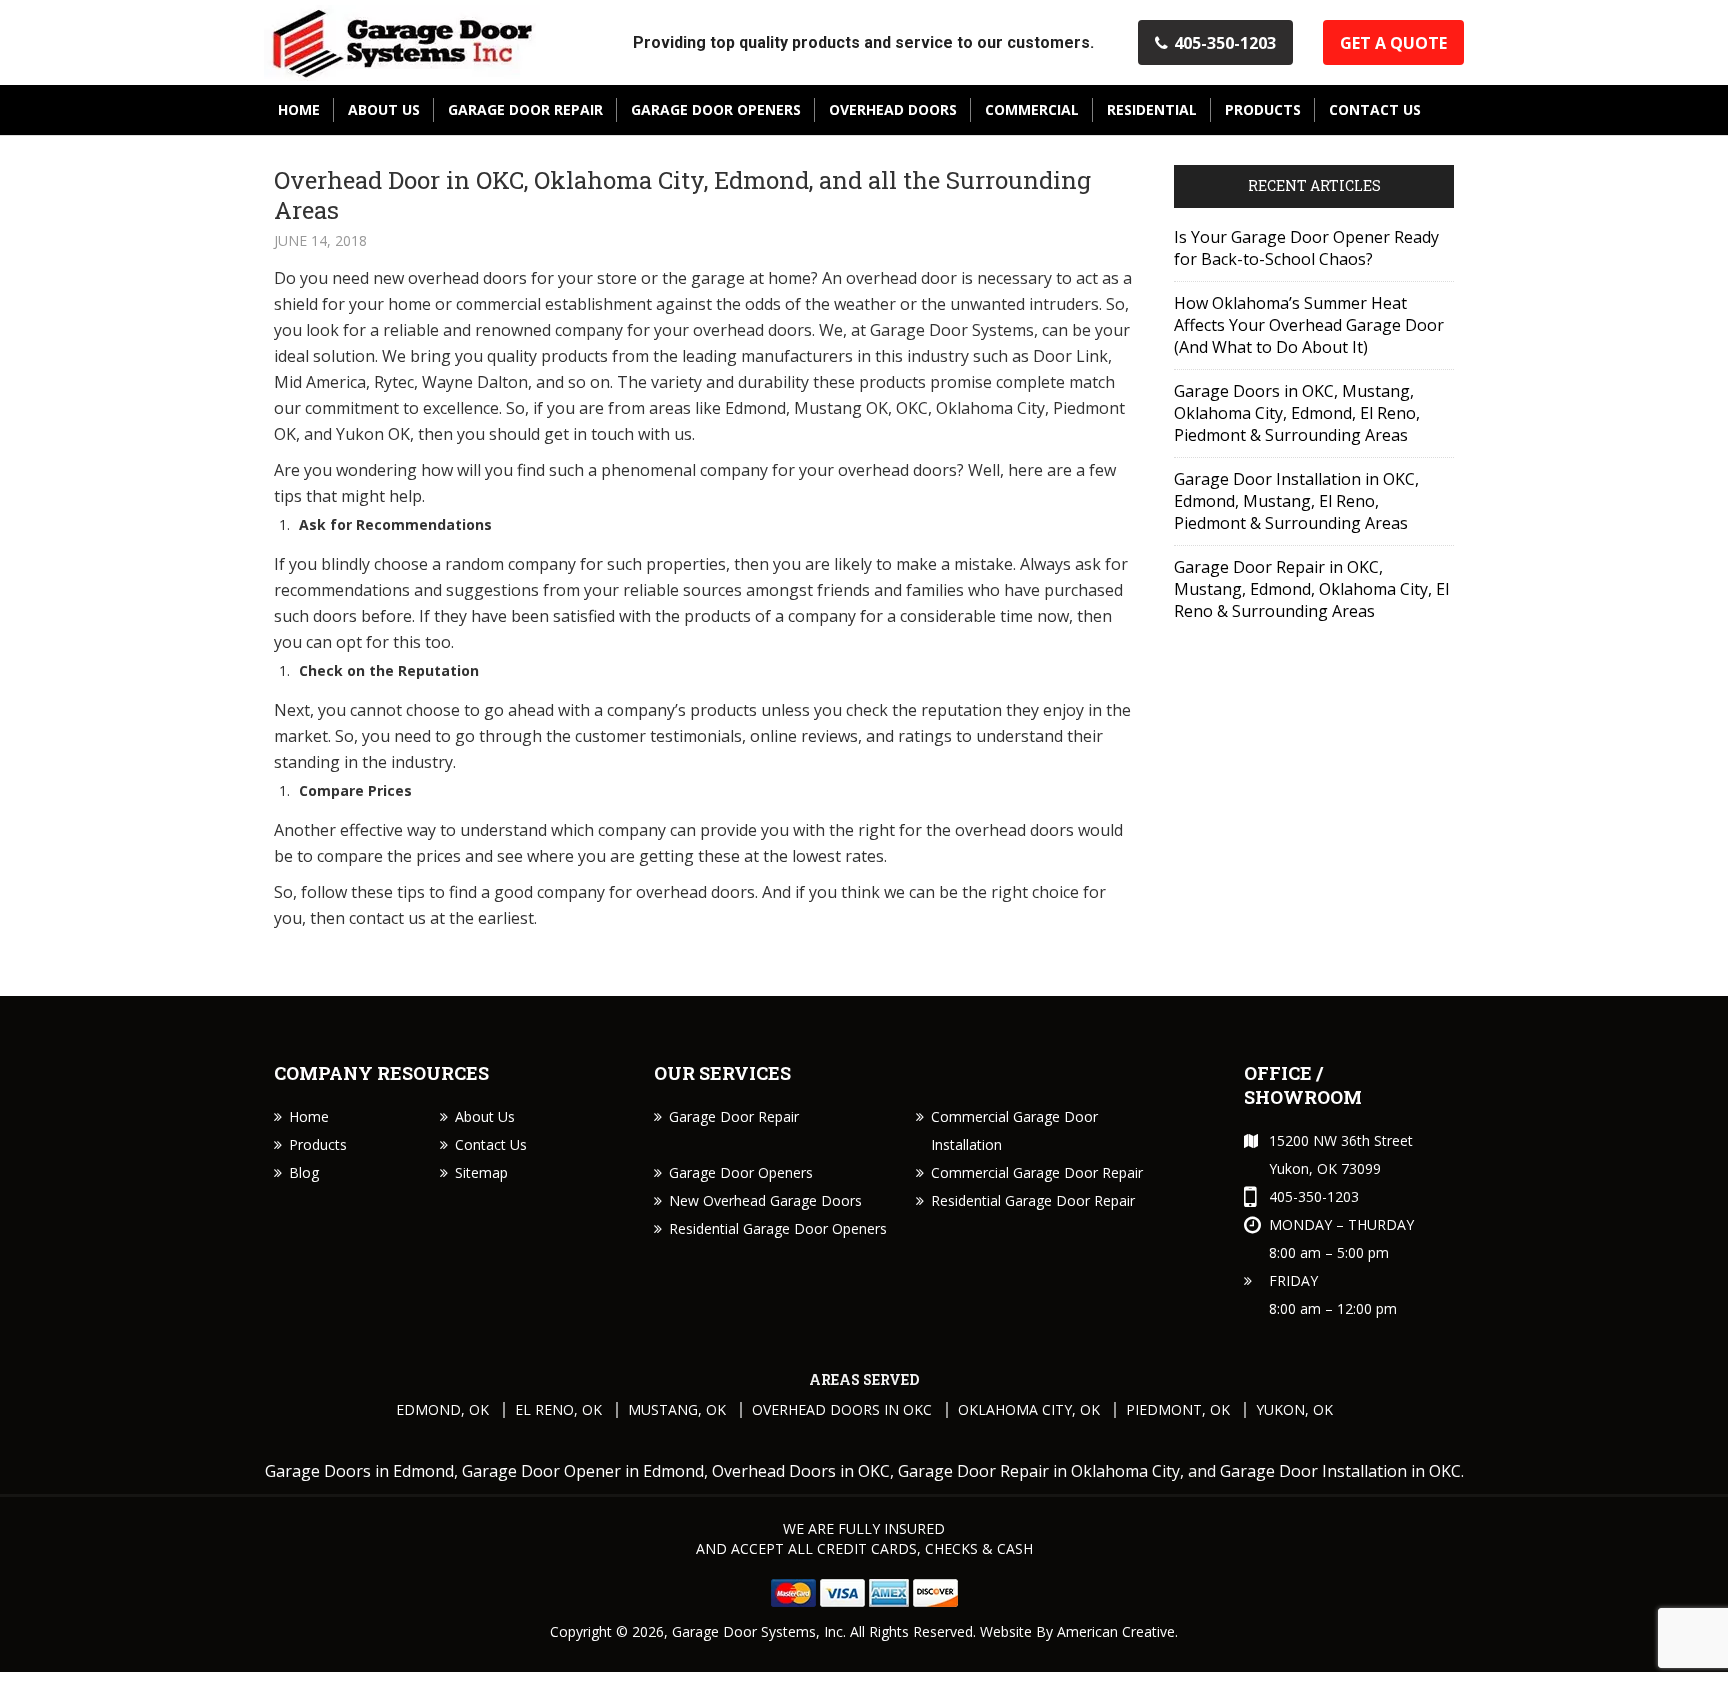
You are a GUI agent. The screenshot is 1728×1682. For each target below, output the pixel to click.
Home (309, 1116)
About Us (485, 1116)
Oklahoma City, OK (1029, 1409)
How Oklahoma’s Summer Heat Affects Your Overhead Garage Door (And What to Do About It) (1309, 325)
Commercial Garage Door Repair (1037, 1172)
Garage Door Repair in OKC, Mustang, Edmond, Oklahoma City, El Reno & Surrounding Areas (1311, 589)
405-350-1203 (1225, 43)
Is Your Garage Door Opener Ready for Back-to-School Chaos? (1306, 248)
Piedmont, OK (1178, 1409)
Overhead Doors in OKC (842, 1409)
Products (318, 1144)
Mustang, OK (677, 1409)
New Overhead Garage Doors (765, 1200)
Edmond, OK (442, 1409)
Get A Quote (1393, 43)
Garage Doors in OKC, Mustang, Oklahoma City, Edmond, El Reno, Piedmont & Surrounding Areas (1297, 413)
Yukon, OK (1294, 1409)
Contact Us (491, 1144)
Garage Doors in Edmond (359, 1471)
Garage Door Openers (741, 1172)
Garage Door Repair (734, 1116)
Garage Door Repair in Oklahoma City (1039, 1471)
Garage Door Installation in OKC (1340, 1471)
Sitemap (481, 1172)
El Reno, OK (558, 1409)
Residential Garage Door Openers (778, 1228)
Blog (304, 1172)
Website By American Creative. (1079, 1631)
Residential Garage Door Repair (1033, 1200)
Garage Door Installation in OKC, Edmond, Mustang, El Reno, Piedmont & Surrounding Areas (1296, 501)
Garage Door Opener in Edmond (583, 1471)
